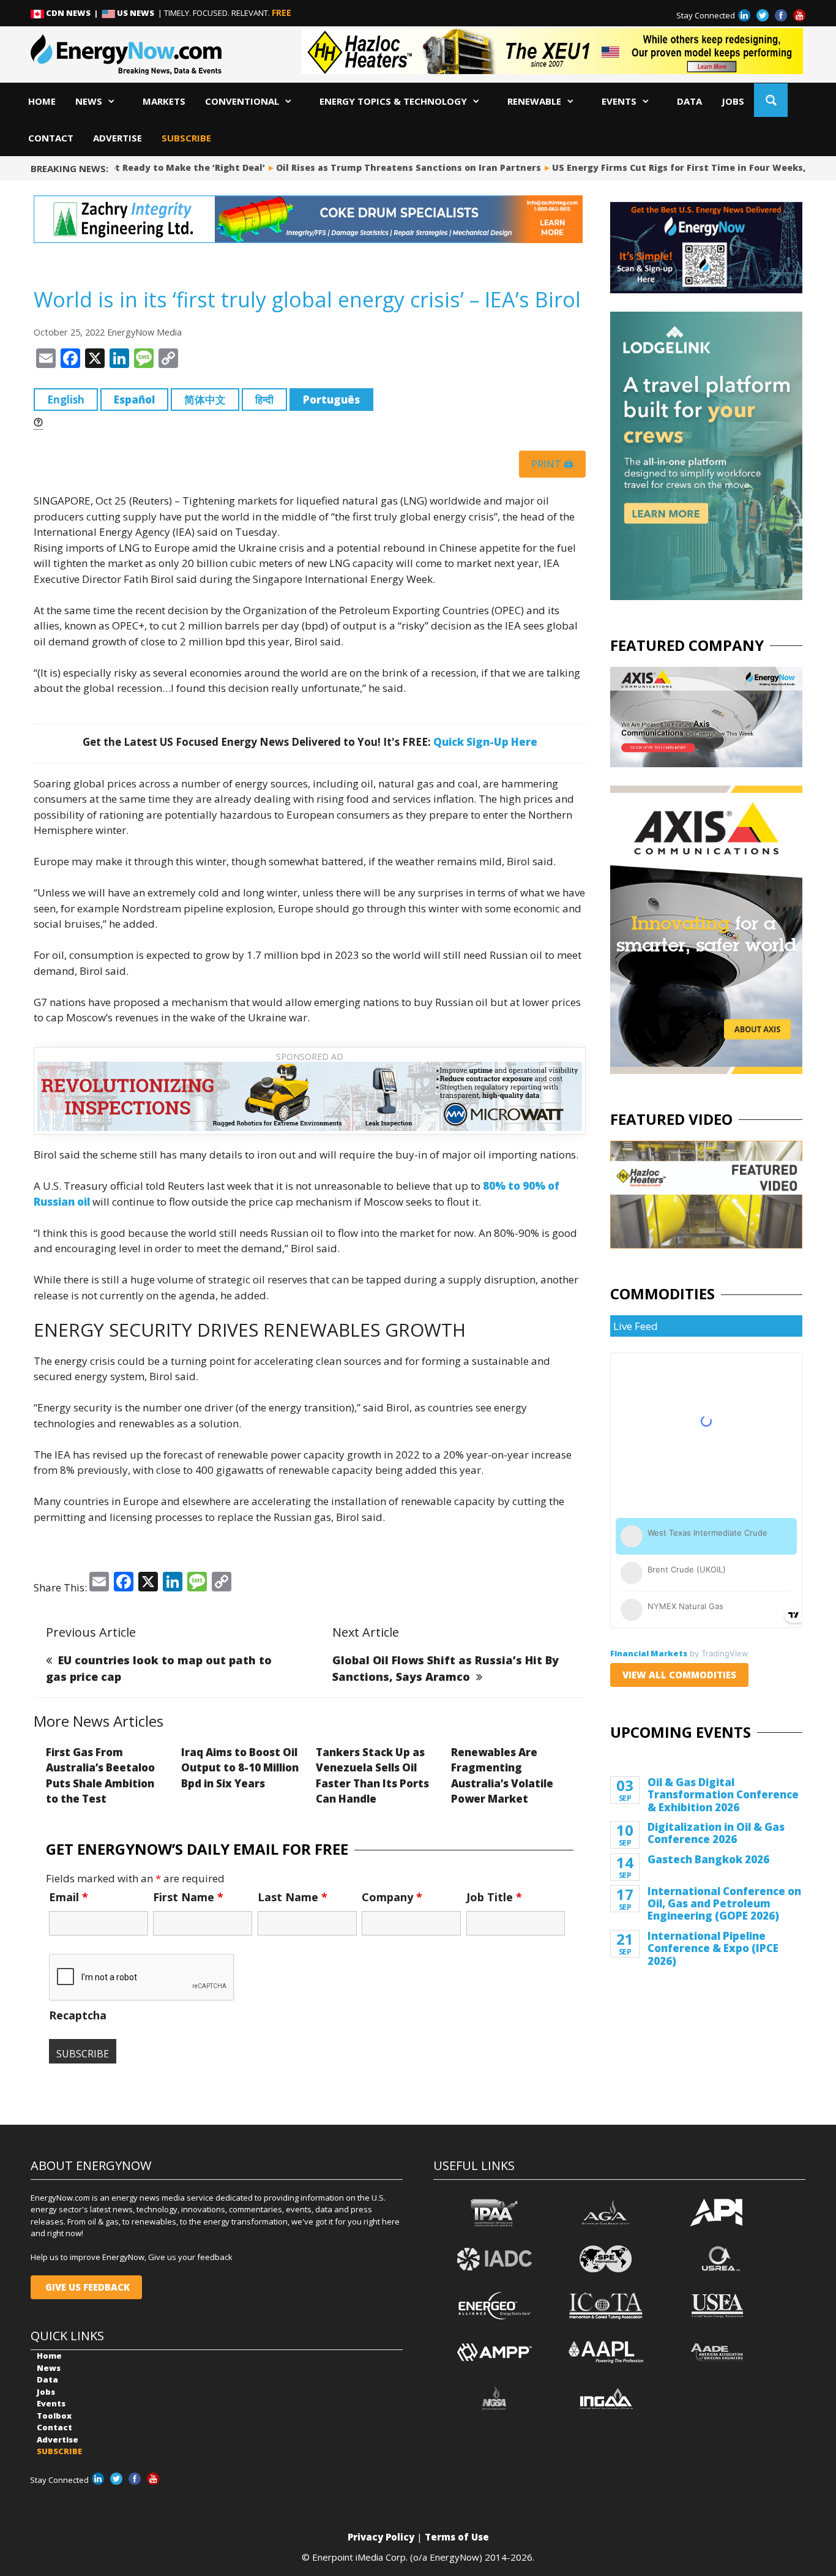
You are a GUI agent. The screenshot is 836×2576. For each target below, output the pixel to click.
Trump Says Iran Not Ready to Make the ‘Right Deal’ (129, 167)
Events (619, 101)
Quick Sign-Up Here (485, 742)
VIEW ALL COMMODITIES (679, 1675)
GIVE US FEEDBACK (86, 2287)
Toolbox (54, 2416)
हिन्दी (264, 400)
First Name (188, 1897)
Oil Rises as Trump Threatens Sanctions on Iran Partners (394, 167)
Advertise (118, 138)
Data (689, 101)
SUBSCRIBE (186, 138)
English (66, 400)
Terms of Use (457, 2537)
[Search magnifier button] (771, 100)
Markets (164, 101)
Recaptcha (78, 2015)
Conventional (242, 101)
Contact (51, 138)
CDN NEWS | (73, 13)
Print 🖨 (552, 464)
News (89, 101)
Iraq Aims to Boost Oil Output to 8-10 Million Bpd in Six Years (240, 1768)
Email (69, 1897)
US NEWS (136, 13)
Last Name (293, 1897)
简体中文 (205, 400)
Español (134, 400)
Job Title (494, 1897)
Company (392, 1897)
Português (331, 400)
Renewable (534, 101)
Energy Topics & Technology (393, 101)
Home (42, 101)
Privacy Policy (381, 2537)
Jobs (733, 101)
